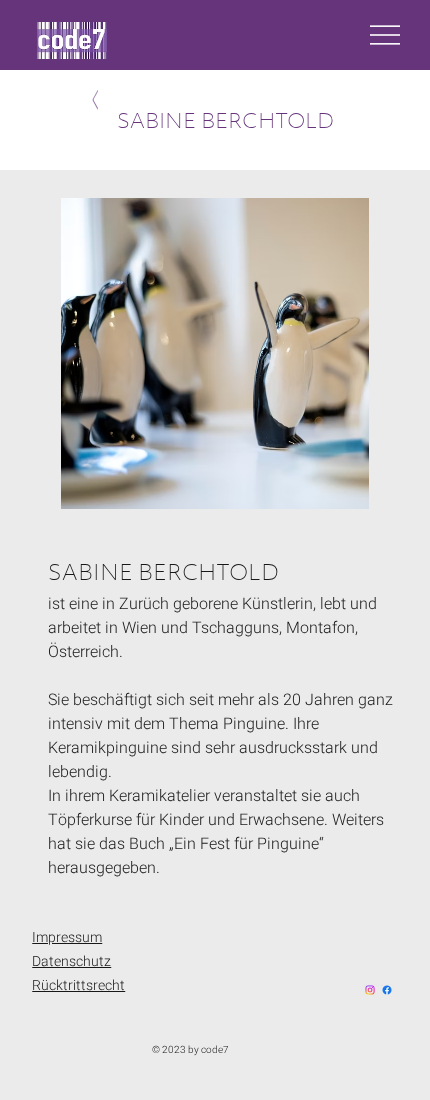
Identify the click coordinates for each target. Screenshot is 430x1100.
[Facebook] (387, 990)
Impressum (67, 937)
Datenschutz (71, 961)
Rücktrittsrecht (78, 985)
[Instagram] (370, 990)
